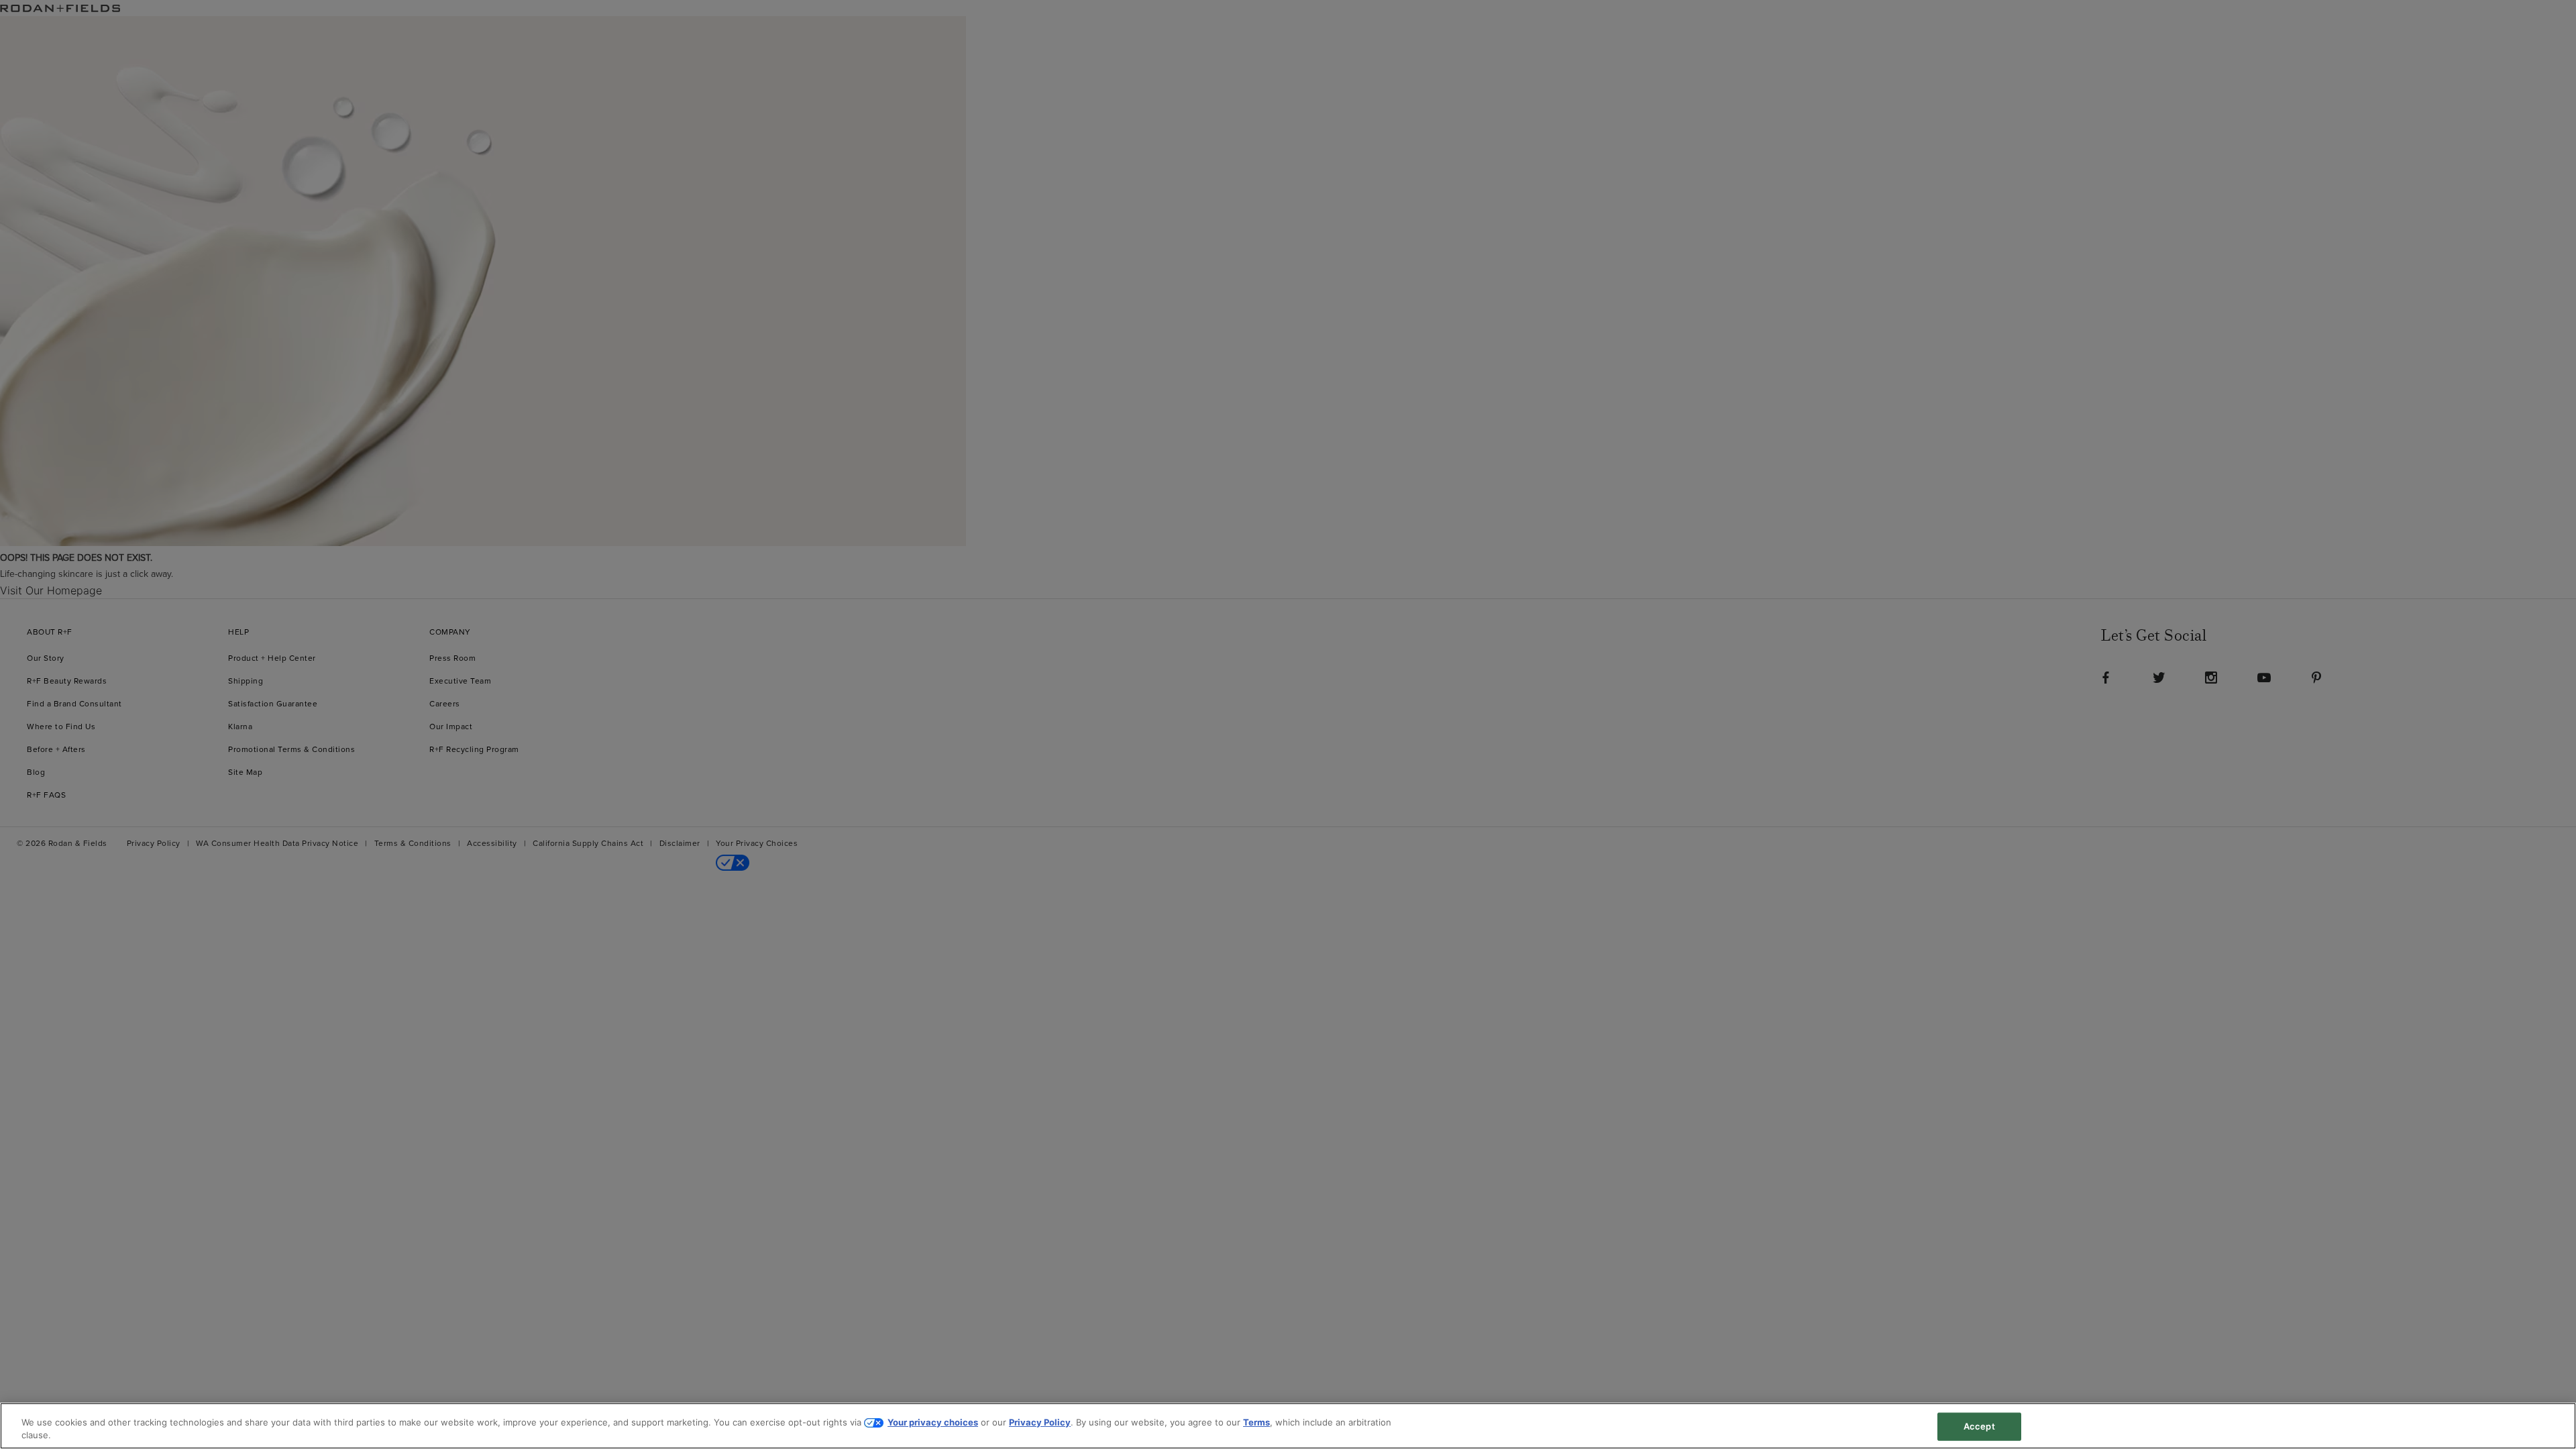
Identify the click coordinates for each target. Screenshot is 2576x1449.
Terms (1256, 1422)
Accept (1979, 1426)
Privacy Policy (1040, 1422)
